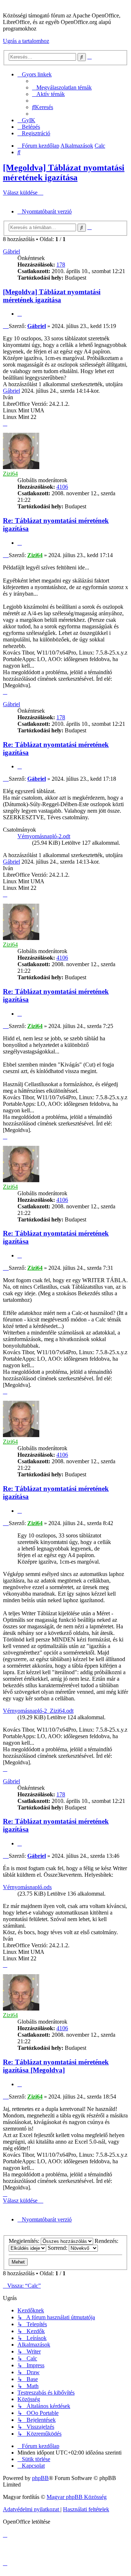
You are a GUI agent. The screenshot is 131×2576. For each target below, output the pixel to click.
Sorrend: (58, 2248)
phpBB (40, 2478)
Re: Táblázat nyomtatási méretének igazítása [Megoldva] (56, 2066)
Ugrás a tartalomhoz (26, 41)
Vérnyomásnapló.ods (27, 1887)
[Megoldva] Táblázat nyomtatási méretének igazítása (64, 173)
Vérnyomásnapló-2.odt (44, 836)
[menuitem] (62, 87)
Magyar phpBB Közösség (77, 2497)
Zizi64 (10, 474)
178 (61, 265)
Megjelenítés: (25, 2241)
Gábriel (11, 251)
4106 (62, 487)
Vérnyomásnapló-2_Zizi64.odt (38, 1711)
